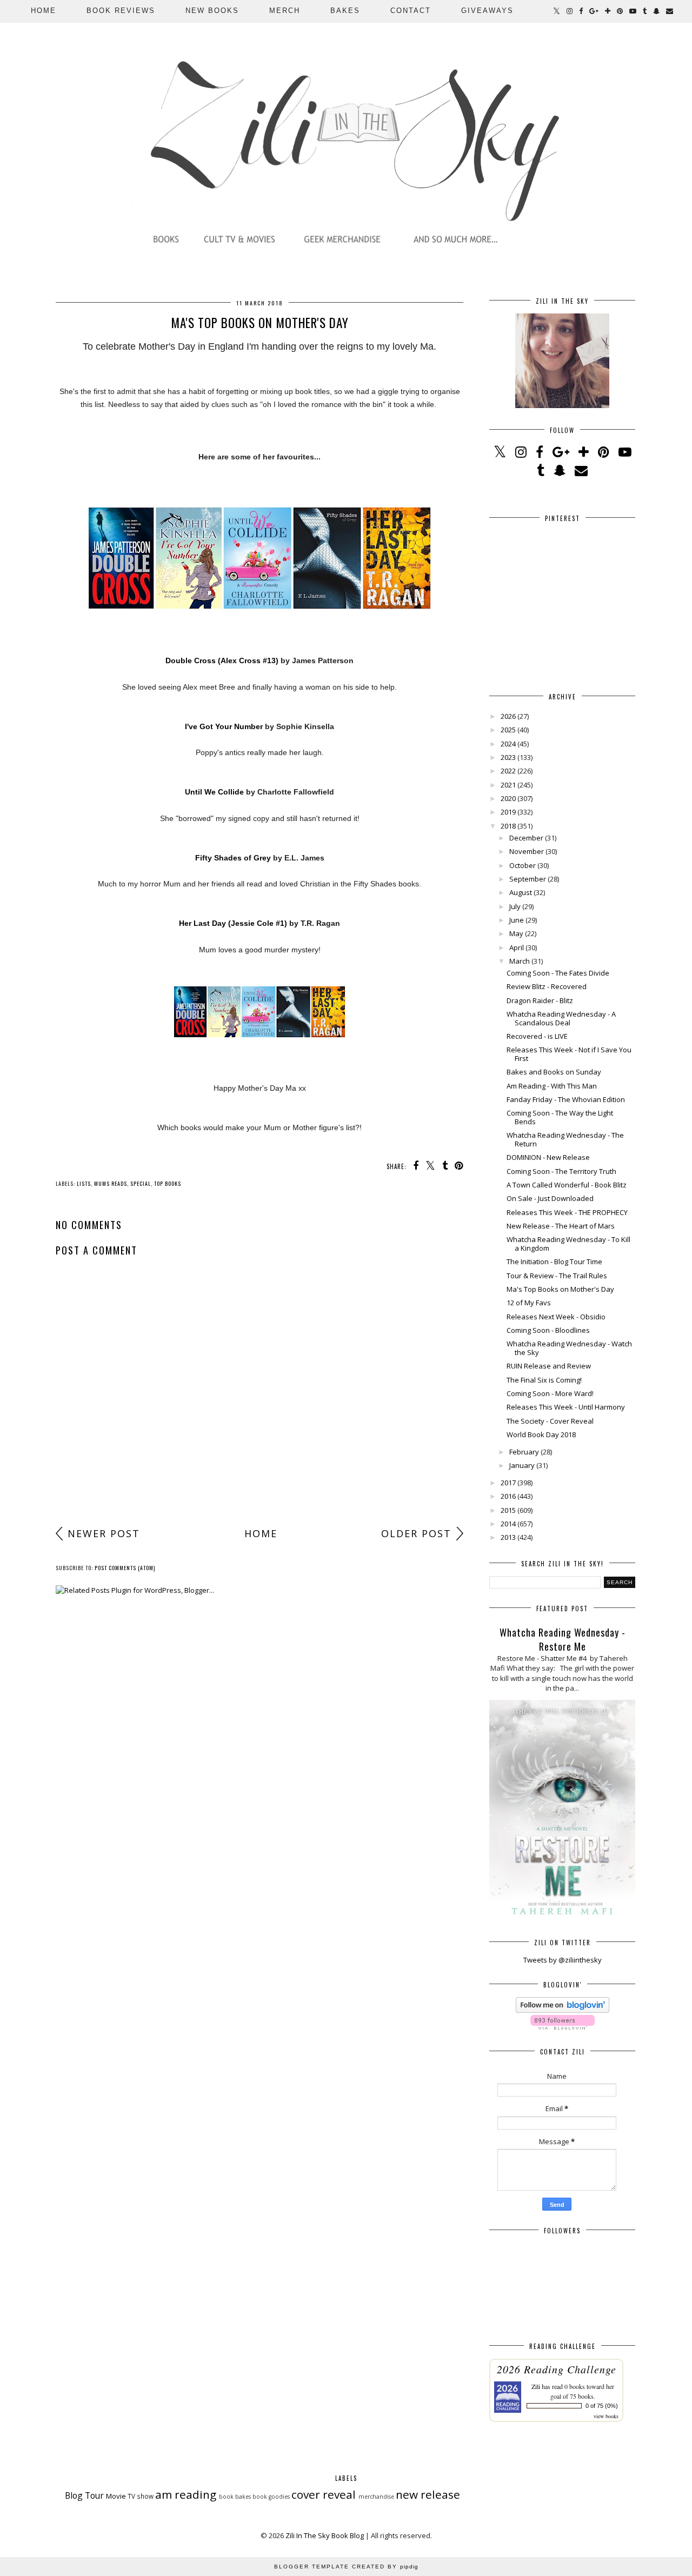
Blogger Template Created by (346, 2567)
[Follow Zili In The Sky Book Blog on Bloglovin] (563, 2010)
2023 (508, 757)
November (527, 851)
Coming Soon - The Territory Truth (561, 1171)
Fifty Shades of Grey (233, 858)
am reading (186, 2494)
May (516, 933)
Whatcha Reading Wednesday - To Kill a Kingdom (568, 1244)
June (517, 920)
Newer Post (104, 1533)
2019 (508, 812)
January (522, 1465)
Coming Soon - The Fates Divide (558, 973)
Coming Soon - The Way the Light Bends (560, 1117)
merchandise (376, 2497)
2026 (508, 716)
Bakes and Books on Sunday (554, 1072)
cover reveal (324, 2494)
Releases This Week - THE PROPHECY (567, 1212)
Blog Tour (84, 2495)
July (515, 906)
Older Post (416, 1533)
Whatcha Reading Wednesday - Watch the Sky (569, 1348)
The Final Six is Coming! (544, 1380)
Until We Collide (214, 792)
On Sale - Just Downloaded (550, 1198)
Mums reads (111, 1183)
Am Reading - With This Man (552, 1086)
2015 (508, 1510)
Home (44, 11)
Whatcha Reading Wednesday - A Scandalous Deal (561, 1018)
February (524, 1452)
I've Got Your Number (224, 726)
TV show (141, 2496)
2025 (508, 730)
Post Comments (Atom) (125, 1568)
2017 (508, 1483)
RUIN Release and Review (549, 1366)
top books (168, 1183)
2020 (508, 798)
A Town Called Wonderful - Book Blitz (567, 1185)
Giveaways (487, 11)
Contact (411, 11)
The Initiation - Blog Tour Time (554, 1262)
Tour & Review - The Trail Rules (557, 1276)
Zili (536, 2386)
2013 (508, 1537)
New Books (212, 11)
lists (84, 1183)
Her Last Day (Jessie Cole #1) (233, 923)
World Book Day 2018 (541, 1434)
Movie (116, 2496)
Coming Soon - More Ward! (550, 1393)
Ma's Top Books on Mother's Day (560, 1289)
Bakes (345, 11)
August (521, 892)
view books (606, 2416)
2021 (508, 785)
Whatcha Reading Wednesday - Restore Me (563, 1639)
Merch (285, 11)
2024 (508, 744)
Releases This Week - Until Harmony (566, 1407)
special (141, 1183)
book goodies (271, 2497)
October (523, 865)
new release (428, 2494)
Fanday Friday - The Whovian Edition (566, 1099)
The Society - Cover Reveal (550, 1421)
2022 (508, 771)
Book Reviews (121, 11)
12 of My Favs (529, 1303)
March (520, 961)
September (528, 879)
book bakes (235, 2497)
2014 (508, 1524)
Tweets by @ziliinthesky (563, 1960)
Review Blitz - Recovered (547, 986)
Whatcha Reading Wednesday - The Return (565, 1139)
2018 (508, 826)
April (517, 947)
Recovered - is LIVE (537, 1036)
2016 (508, 1496)
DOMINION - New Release (548, 1157)
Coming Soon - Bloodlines (548, 1330)
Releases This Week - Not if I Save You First (569, 1054)
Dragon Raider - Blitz (540, 1000)
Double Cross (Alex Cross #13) (222, 660)
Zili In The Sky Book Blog (325, 2535)
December (526, 838)
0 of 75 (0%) (602, 2406)
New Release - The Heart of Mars (561, 1226)
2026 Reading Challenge (557, 2369)
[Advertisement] (259, 1437)
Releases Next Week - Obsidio (556, 1317)
